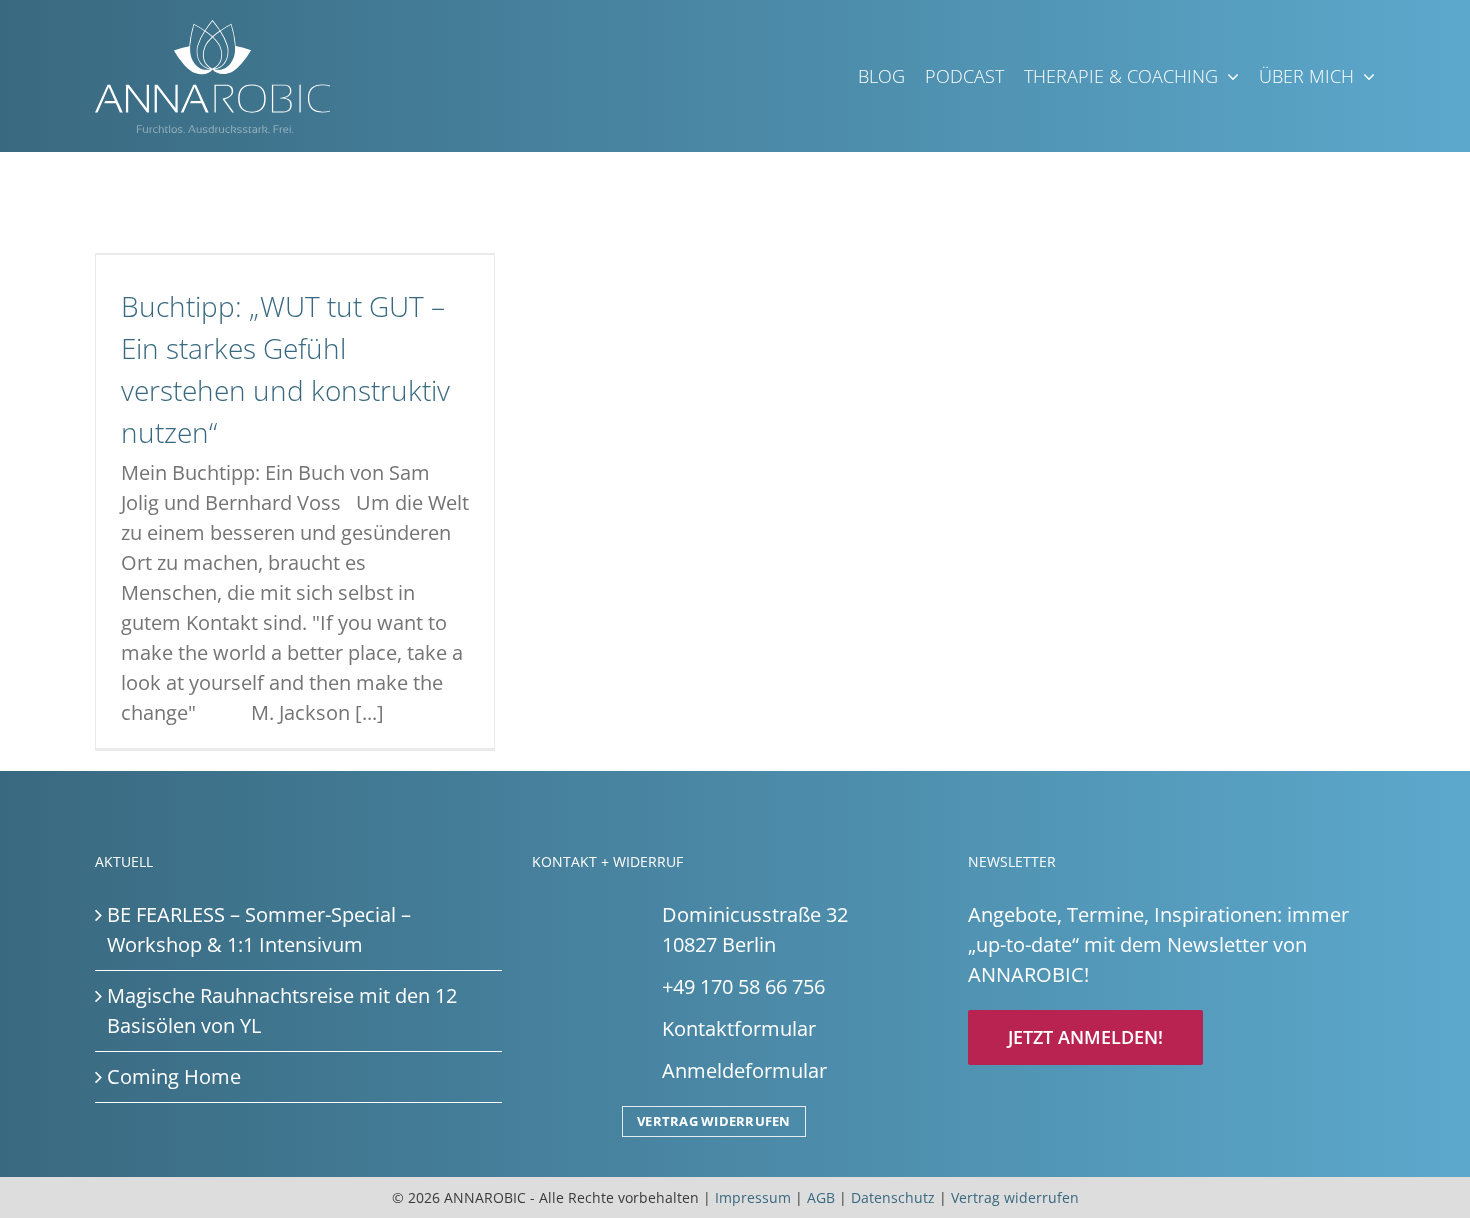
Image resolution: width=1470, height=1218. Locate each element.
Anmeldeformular (744, 1070)
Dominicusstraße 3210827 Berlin (755, 929)
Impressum (753, 1197)
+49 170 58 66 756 (743, 986)
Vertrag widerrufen (714, 1121)
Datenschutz (893, 1197)
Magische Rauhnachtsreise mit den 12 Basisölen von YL (282, 1010)
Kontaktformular (739, 1028)
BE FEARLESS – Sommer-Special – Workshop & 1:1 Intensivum (259, 929)
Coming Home (174, 1076)
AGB (821, 1197)
